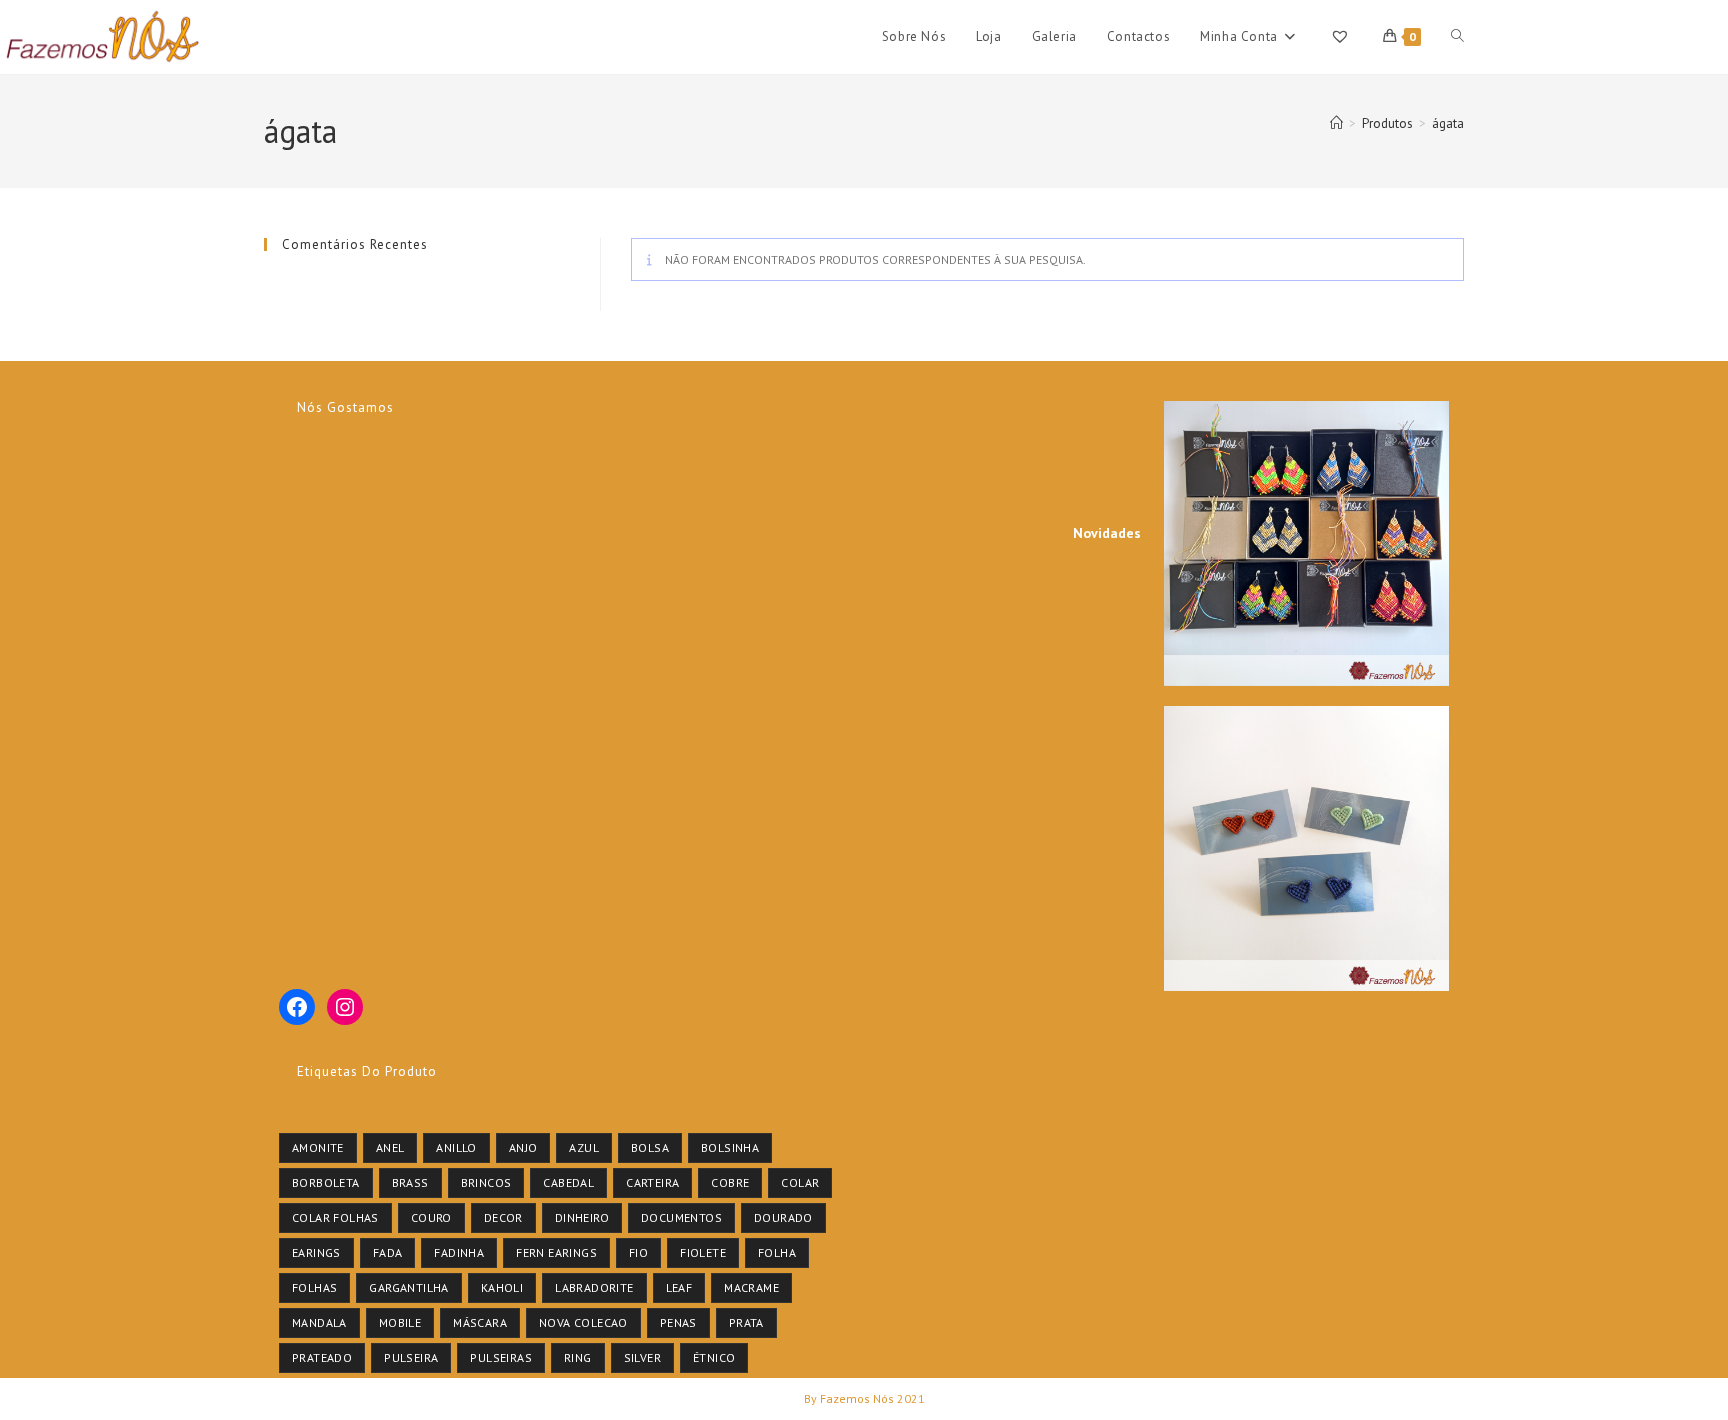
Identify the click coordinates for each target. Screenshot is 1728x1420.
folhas (314, 1287)
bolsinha (730, 1147)
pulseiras (501, 1357)
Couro (431, 1217)
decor (503, 1217)
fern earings (556, 1252)
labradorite (594, 1287)
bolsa (650, 1147)
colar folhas (335, 1217)
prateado (322, 1357)
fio (638, 1252)
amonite (318, 1147)
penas (678, 1322)
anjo (523, 1147)
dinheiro (582, 1217)
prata (746, 1322)
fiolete (703, 1252)
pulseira (411, 1357)
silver (642, 1357)
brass (410, 1182)
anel (390, 1147)
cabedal (568, 1182)
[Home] (1336, 123)
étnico (714, 1357)
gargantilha (408, 1287)
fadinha (459, 1252)
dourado (783, 1217)
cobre (730, 1182)
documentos (681, 1217)
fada (388, 1252)
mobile (400, 1322)
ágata (1448, 123)
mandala (319, 1322)
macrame (751, 1287)
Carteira (652, 1182)
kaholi (502, 1287)
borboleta (326, 1182)
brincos (486, 1182)
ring (578, 1357)
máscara (480, 1322)
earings (316, 1252)
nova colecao (583, 1322)
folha (777, 1252)
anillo (456, 1147)
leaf (679, 1287)
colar (800, 1182)
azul (584, 1147)
